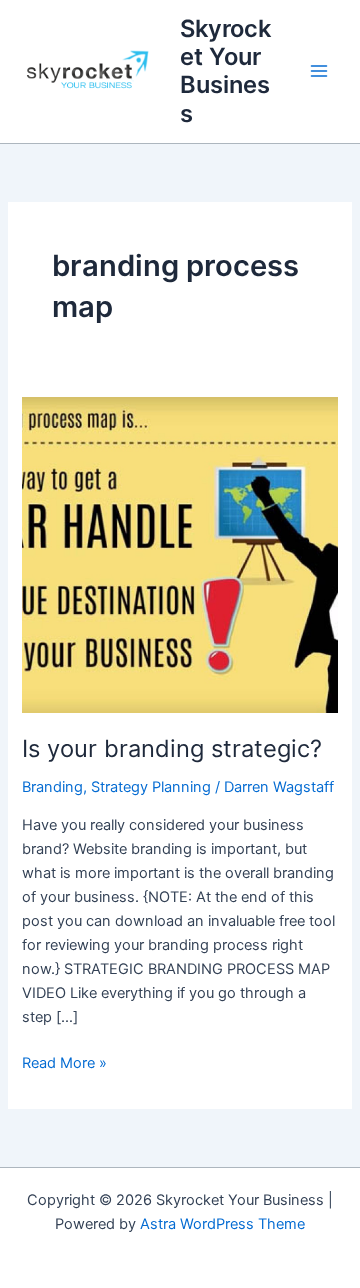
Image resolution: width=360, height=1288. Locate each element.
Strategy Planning (151, 787)
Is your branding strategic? (172, 748)
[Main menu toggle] (319, 72)
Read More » (64, 1061)
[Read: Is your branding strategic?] (179, 554)
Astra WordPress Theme (222, 1224)
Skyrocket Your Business (225, 71)
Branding (52, 787)
